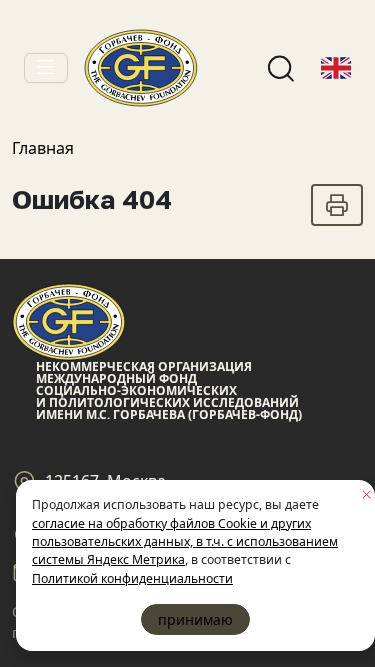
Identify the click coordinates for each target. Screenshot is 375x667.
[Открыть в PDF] (337, 205)
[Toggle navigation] (46, 68)
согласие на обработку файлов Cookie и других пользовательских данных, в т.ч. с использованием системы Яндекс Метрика (185, 542)
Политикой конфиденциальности (132, 578)
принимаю (195, 619)
